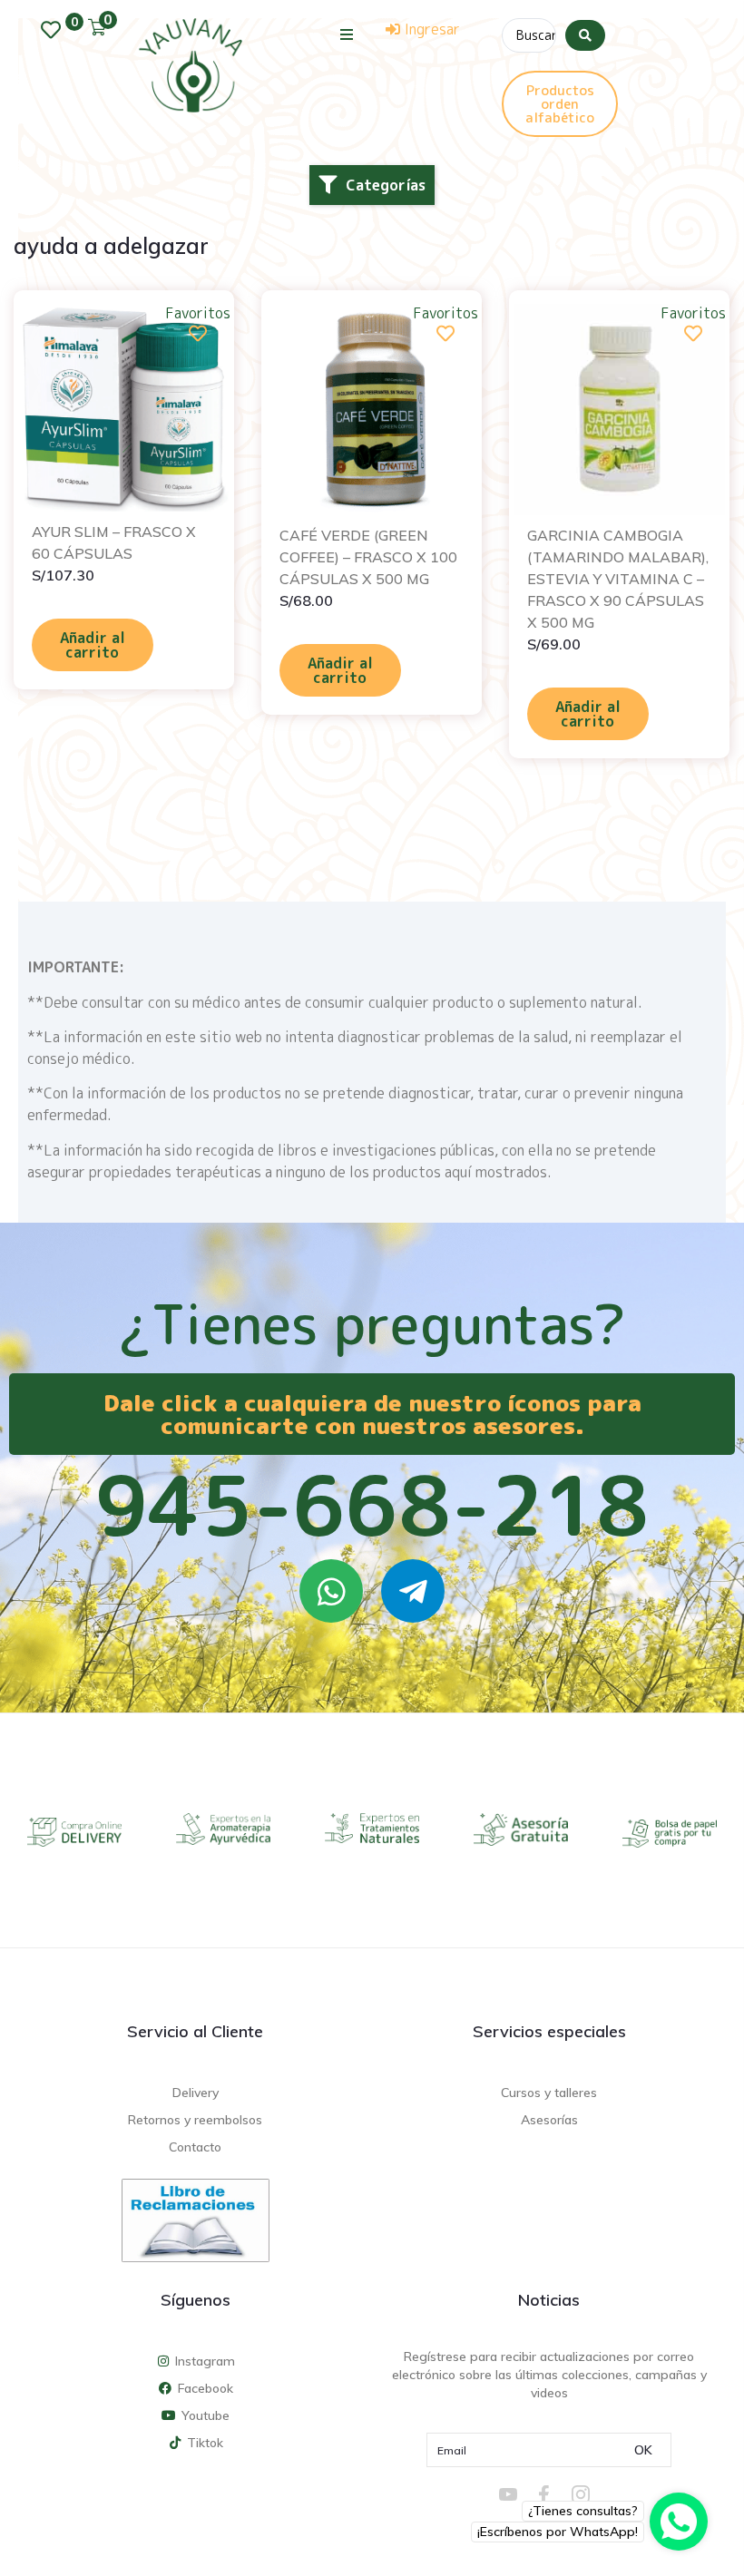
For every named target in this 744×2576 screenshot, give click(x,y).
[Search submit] (585, 35)
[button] (347, 34)
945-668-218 (372, 1505)
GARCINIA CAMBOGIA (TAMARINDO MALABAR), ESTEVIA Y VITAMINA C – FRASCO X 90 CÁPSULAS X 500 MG (618, 579)
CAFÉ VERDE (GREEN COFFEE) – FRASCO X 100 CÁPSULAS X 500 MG (368, 557)
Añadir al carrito (93, 645)
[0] (55, 30)
